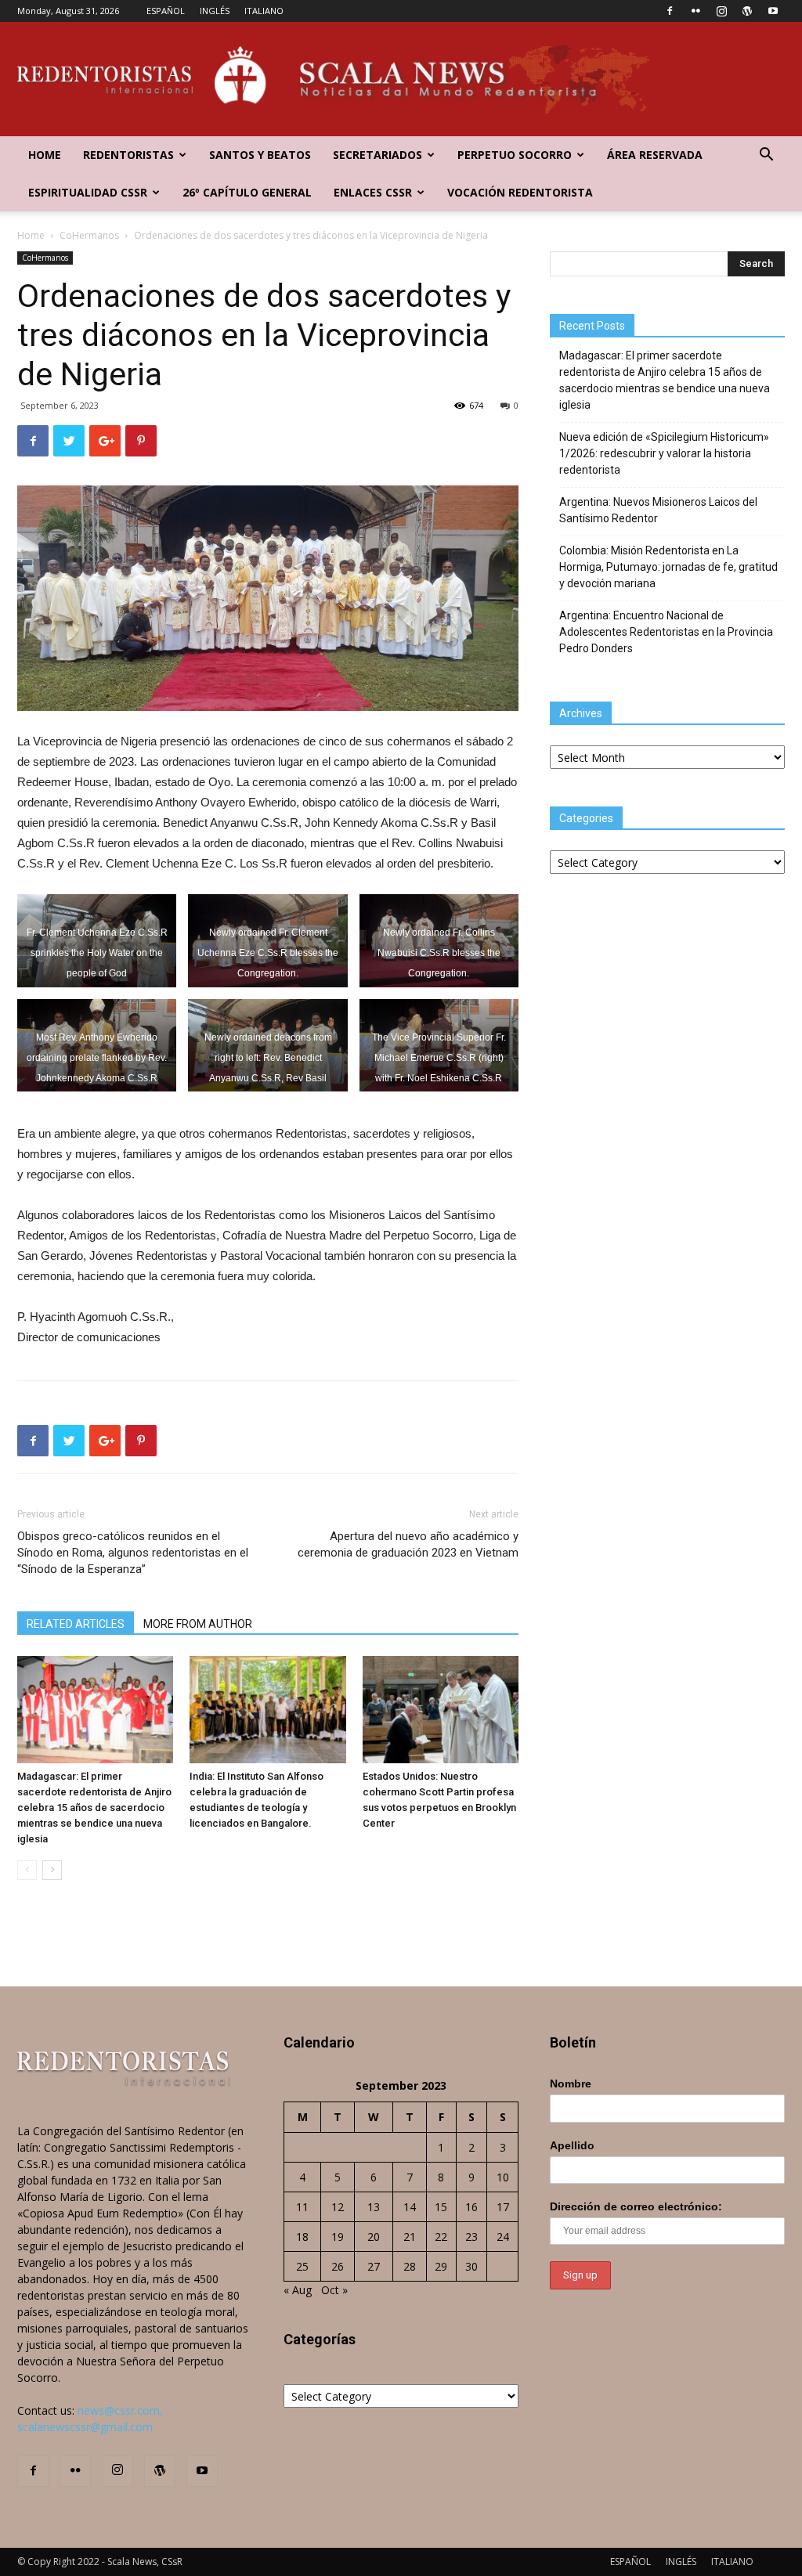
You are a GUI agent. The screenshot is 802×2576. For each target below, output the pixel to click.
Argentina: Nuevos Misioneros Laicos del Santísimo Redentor (658, 510)
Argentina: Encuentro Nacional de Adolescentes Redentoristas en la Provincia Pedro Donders (666, 632)
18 (302, 2237)
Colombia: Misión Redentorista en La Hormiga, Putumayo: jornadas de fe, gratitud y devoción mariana (668, 567)
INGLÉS (215, 11)
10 (503, 2177)
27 (374, 2266)
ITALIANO (264, 11)
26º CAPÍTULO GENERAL (247, 192)
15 (441, 2207)
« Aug (298, 2290)
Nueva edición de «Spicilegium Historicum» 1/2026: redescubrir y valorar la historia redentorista (664, 453)
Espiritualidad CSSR (88, 192)
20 (374, 2237)
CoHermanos (89, 235)
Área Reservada (655, 155)
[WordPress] (747, 11)
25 (302, 2266)
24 (503, 2237)
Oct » (334, 2290)
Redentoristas (128, 155)
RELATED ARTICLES (76, 1624)
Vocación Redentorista (520, 192)
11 (302, 2207)
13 (374, 2207)
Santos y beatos (260, 155)
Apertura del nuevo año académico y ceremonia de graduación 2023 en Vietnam (408, 1544)
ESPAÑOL (166, 11)
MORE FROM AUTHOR (198, 1624)
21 (410, 2237)
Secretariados (378, 155)
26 (338, 2266)
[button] (766, 156)
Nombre (571, 2084)
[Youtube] (773, 11)
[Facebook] (670, 11)
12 (338, 2207)
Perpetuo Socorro (515, 155)
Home (45, 155)
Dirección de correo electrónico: (636, 2206)
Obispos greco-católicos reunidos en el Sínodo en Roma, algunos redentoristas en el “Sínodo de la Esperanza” (133, 1553)
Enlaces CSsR (373, 192)
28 (410, 2266)
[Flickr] (695, 11)
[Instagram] (721, 11)
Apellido (572, 2145)
